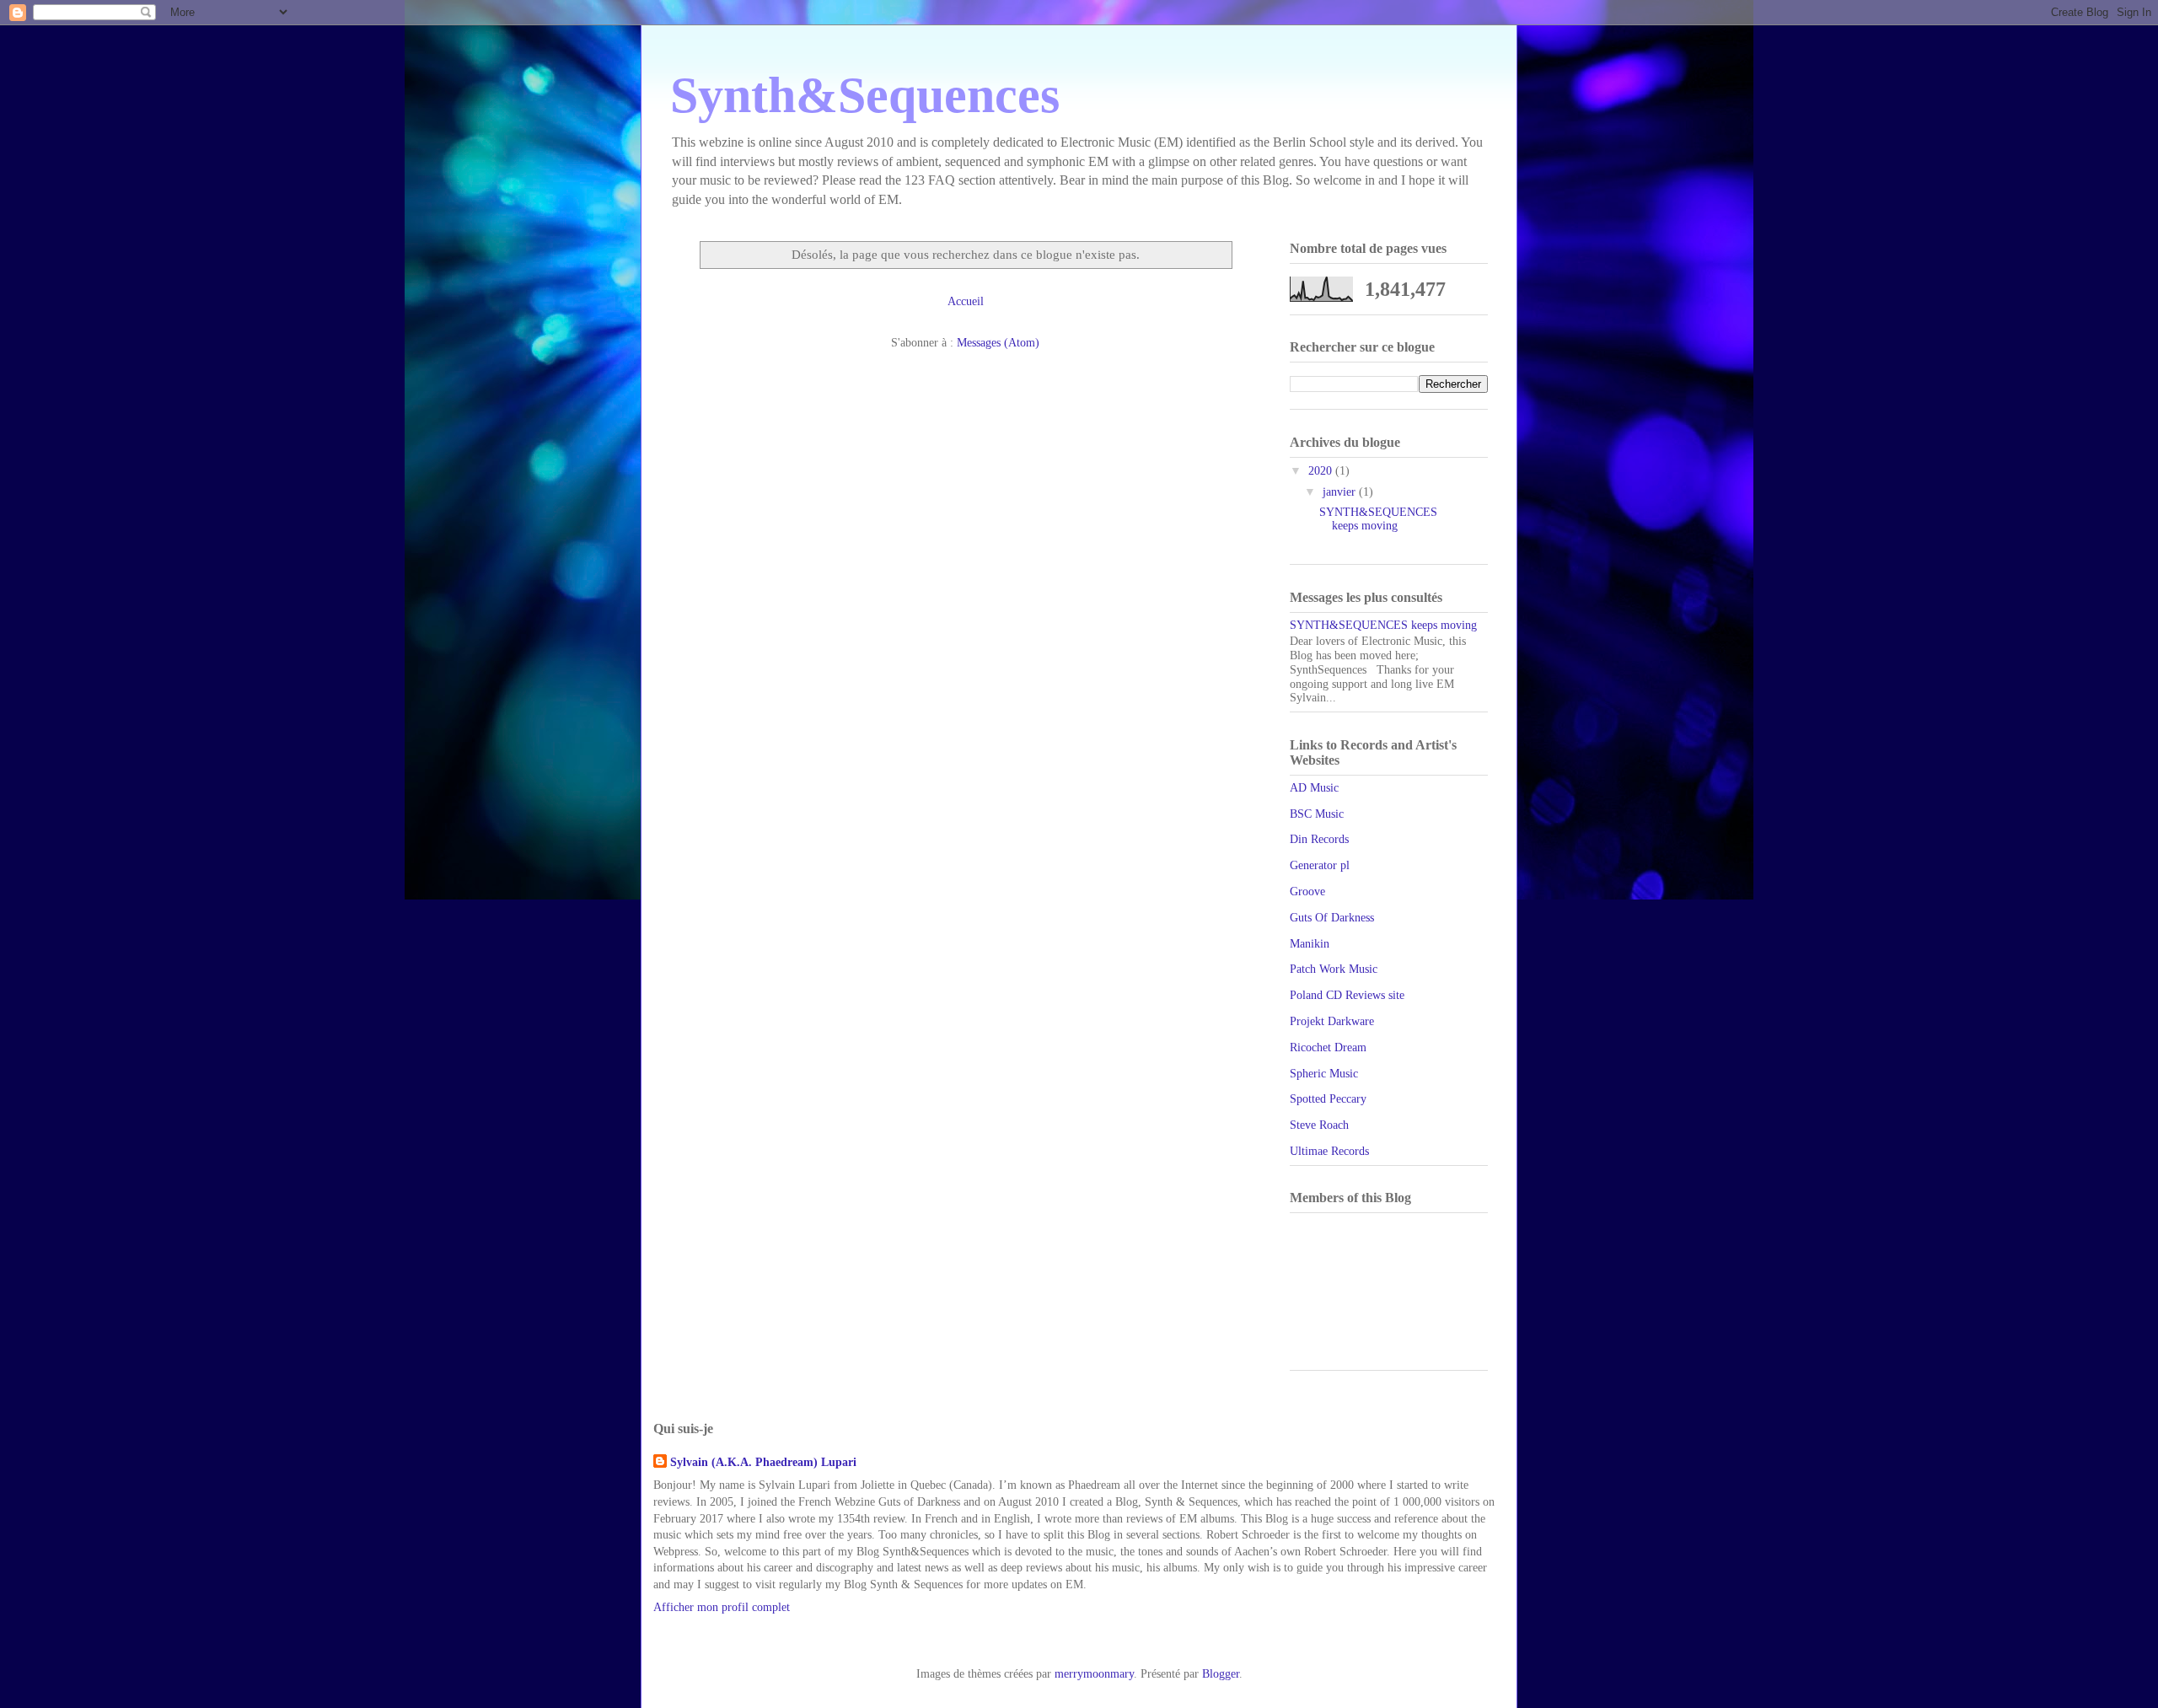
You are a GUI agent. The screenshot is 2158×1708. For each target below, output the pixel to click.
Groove (1307, 892)
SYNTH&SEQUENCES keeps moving (1378, 519)
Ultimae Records (1329, 1151)
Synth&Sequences (865, 95)
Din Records (1319, 839)
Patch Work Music (1334, 969)
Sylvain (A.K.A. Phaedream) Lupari (763, 1462)
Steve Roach (1319, 1125)
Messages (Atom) (998, 343)
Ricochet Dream (1328, 1047)
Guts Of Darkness (1332, 918)
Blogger (1221, 1674)
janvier (1341, 492)
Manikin (1310, 944)
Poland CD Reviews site (1347, 995)
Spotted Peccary (1328, 1099)
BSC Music (1317, 814)
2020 (1322, 471)
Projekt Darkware (1332, 1021)
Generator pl (1320, 865)
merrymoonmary (1094, 1674)
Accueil (966, 301)
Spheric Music (1324, 1074)
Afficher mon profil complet (722, 1607)
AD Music (1314, 788)
